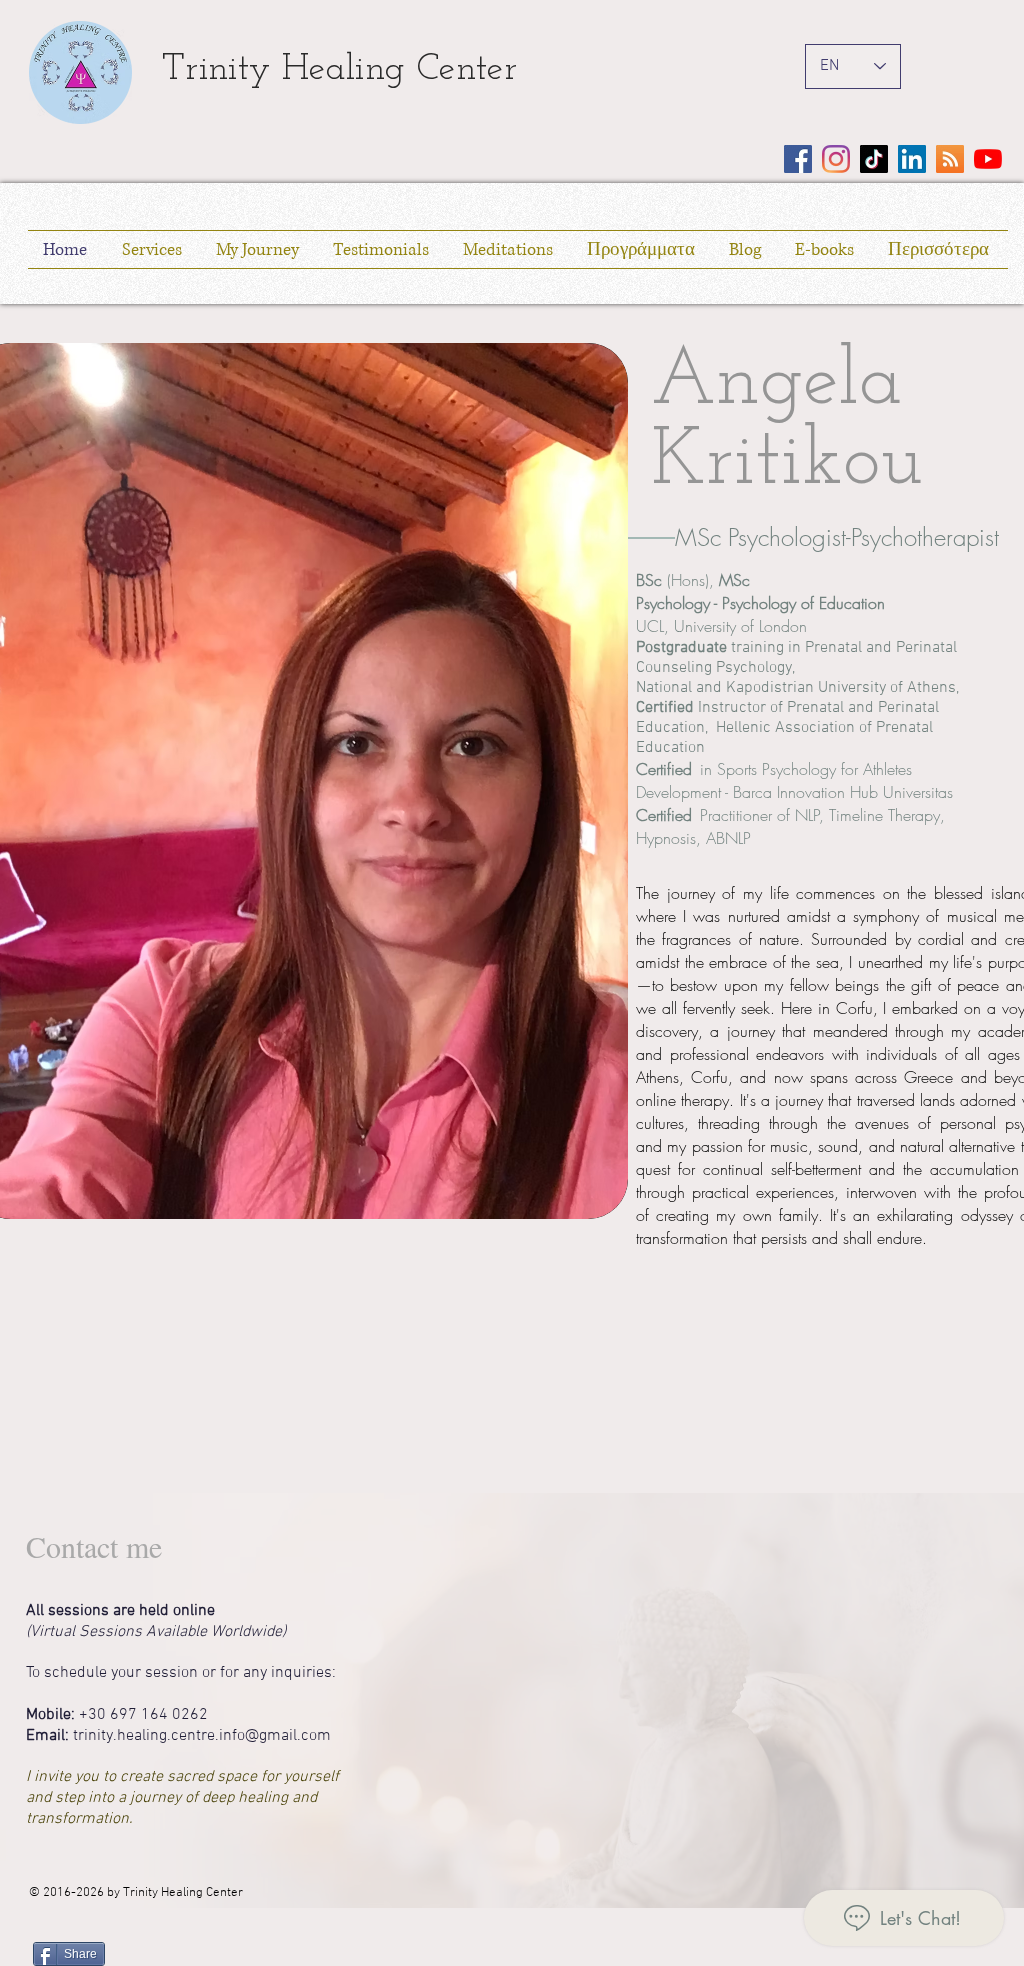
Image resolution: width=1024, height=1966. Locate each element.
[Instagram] (836, 159)
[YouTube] (988, 159)
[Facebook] (798, 159)
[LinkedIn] (912, 159)
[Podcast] (950, 159)
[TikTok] (874, 159)
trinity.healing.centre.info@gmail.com (202, 1736)
